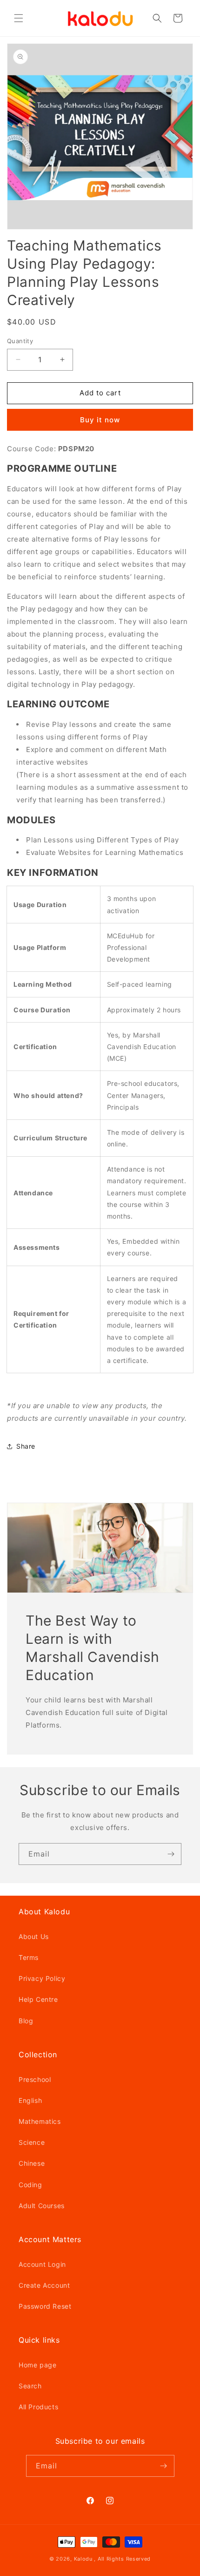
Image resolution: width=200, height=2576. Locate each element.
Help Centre (38, 1999)
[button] (19, 18)
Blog (26, 2021)
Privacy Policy (42, 1978)
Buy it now (100, 420)
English (30, 2100)
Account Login (42, 2264)
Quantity (20, 341)
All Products (38, 2407)
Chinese (32, 2163)
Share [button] (26, 1446)
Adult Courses (42, 2206)
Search (30, 2386)
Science (32, 2142)
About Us (34, 1936)
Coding (30, 2185)
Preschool (35, 2079)
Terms (29, 1957)
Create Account (44, 2285)
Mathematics (40, 2121)
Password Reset (45, 2306)
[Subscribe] (171, 1854)
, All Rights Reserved (122, 2559)
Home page (37, 2365)
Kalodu (83, 2559)
